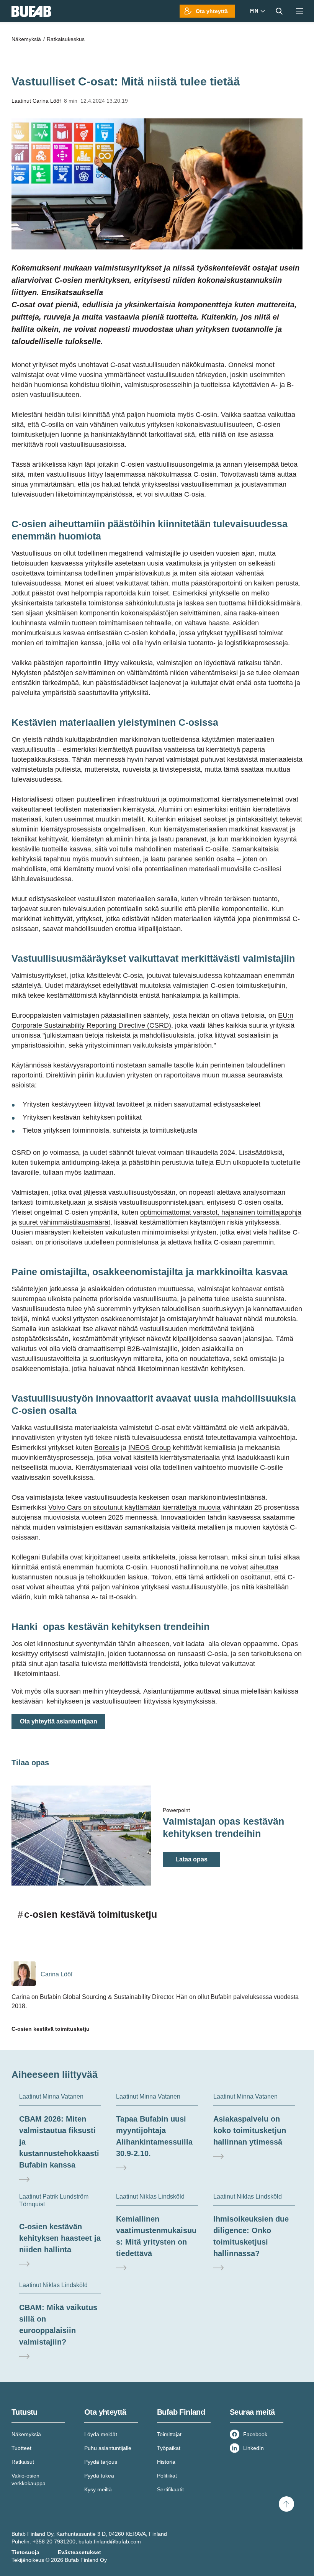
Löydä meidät (101, 2434)
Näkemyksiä (26, 2434)
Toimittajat (169, 2434)
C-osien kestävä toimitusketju (51, 2029)
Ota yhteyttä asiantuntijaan (59, 1721)
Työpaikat (169, 2448)
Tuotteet (21, 2448)
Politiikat (167, 2476)
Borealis (107, 1448)
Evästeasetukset (79, 2552)
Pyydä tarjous (101, 2462)
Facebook (255, 2434)
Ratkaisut (23, 2462)
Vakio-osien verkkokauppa (29, 2479)
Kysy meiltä (98, 2489)
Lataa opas (191, 1859)
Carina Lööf (47, 101)
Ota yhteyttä (212, 11)
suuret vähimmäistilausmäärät (65, 1222)
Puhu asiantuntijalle (108, 2448)
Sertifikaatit (170, 2489)
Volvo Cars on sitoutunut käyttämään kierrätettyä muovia (134, 1507)
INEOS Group (150, 1448)
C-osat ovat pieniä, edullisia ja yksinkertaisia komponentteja (122, 305)
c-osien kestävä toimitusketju (87, 1914)
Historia (166, 2462)
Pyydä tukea (99, 2476)
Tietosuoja (25, 2552)
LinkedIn (253, 2448)
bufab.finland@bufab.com (110, 2542)
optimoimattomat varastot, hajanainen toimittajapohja (221, 1212)
